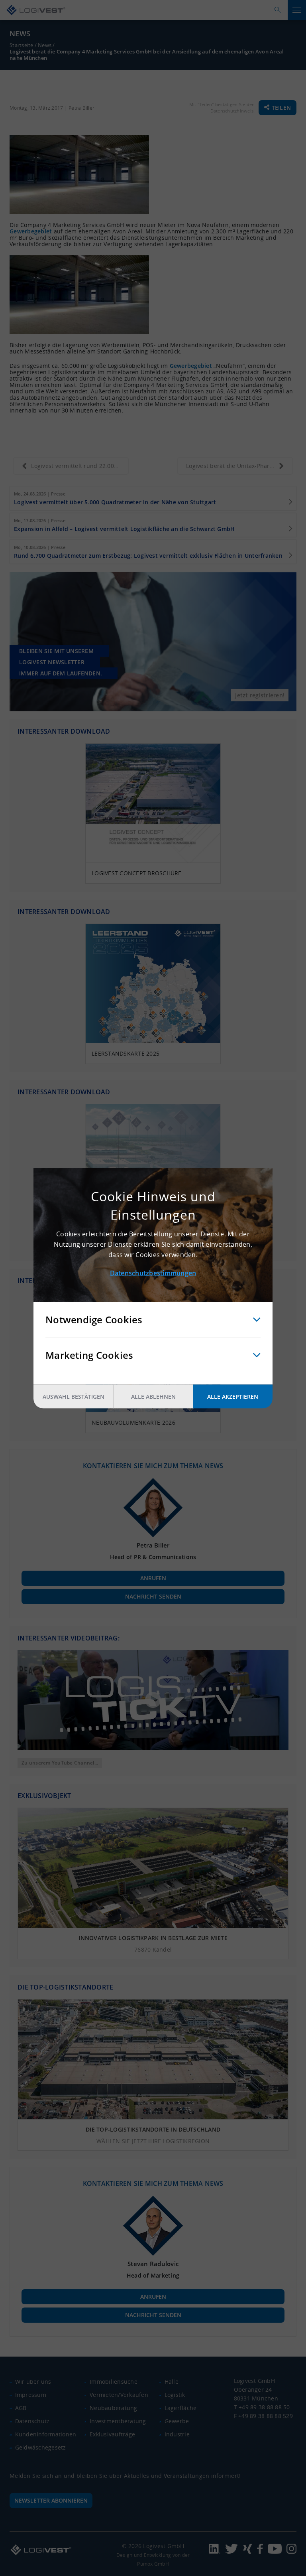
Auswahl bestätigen (74, 1396)
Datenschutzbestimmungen (153, 1273)
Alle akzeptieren (233, 1396)
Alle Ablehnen (153, 1396)
